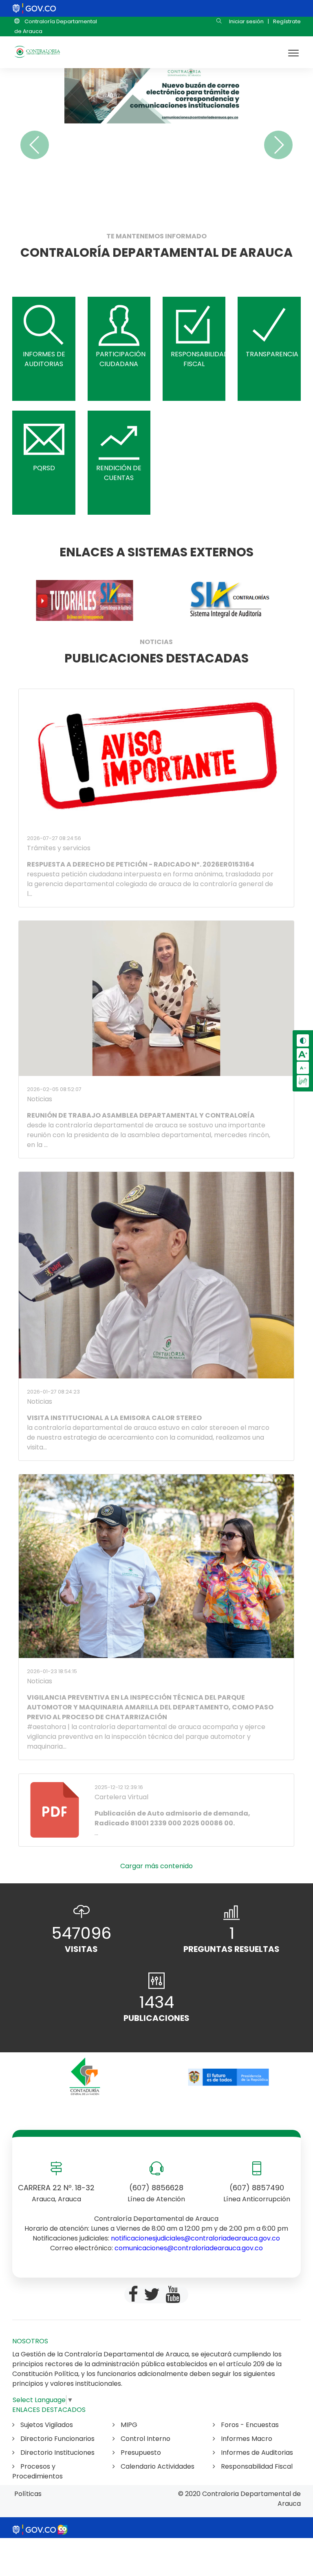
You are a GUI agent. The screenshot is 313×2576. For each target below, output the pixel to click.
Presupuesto (140, 2453)
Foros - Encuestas (249, 2425)
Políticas (28, 2494)
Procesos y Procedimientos (37, 2471)
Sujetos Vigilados (46, 2425)
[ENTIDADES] (84, 2077)
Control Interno (145, 2439)
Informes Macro (246, 2439)
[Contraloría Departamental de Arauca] (37, 52)
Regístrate (287, 21)
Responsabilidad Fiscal (256, 2466)
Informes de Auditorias (256, 2453)
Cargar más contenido (156, 1866)
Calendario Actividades (157, 2466)
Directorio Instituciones (57, 2453)
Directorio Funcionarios (57, 2439)
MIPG (128, 2425)
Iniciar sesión (246, 21)
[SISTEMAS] (84, 600)
